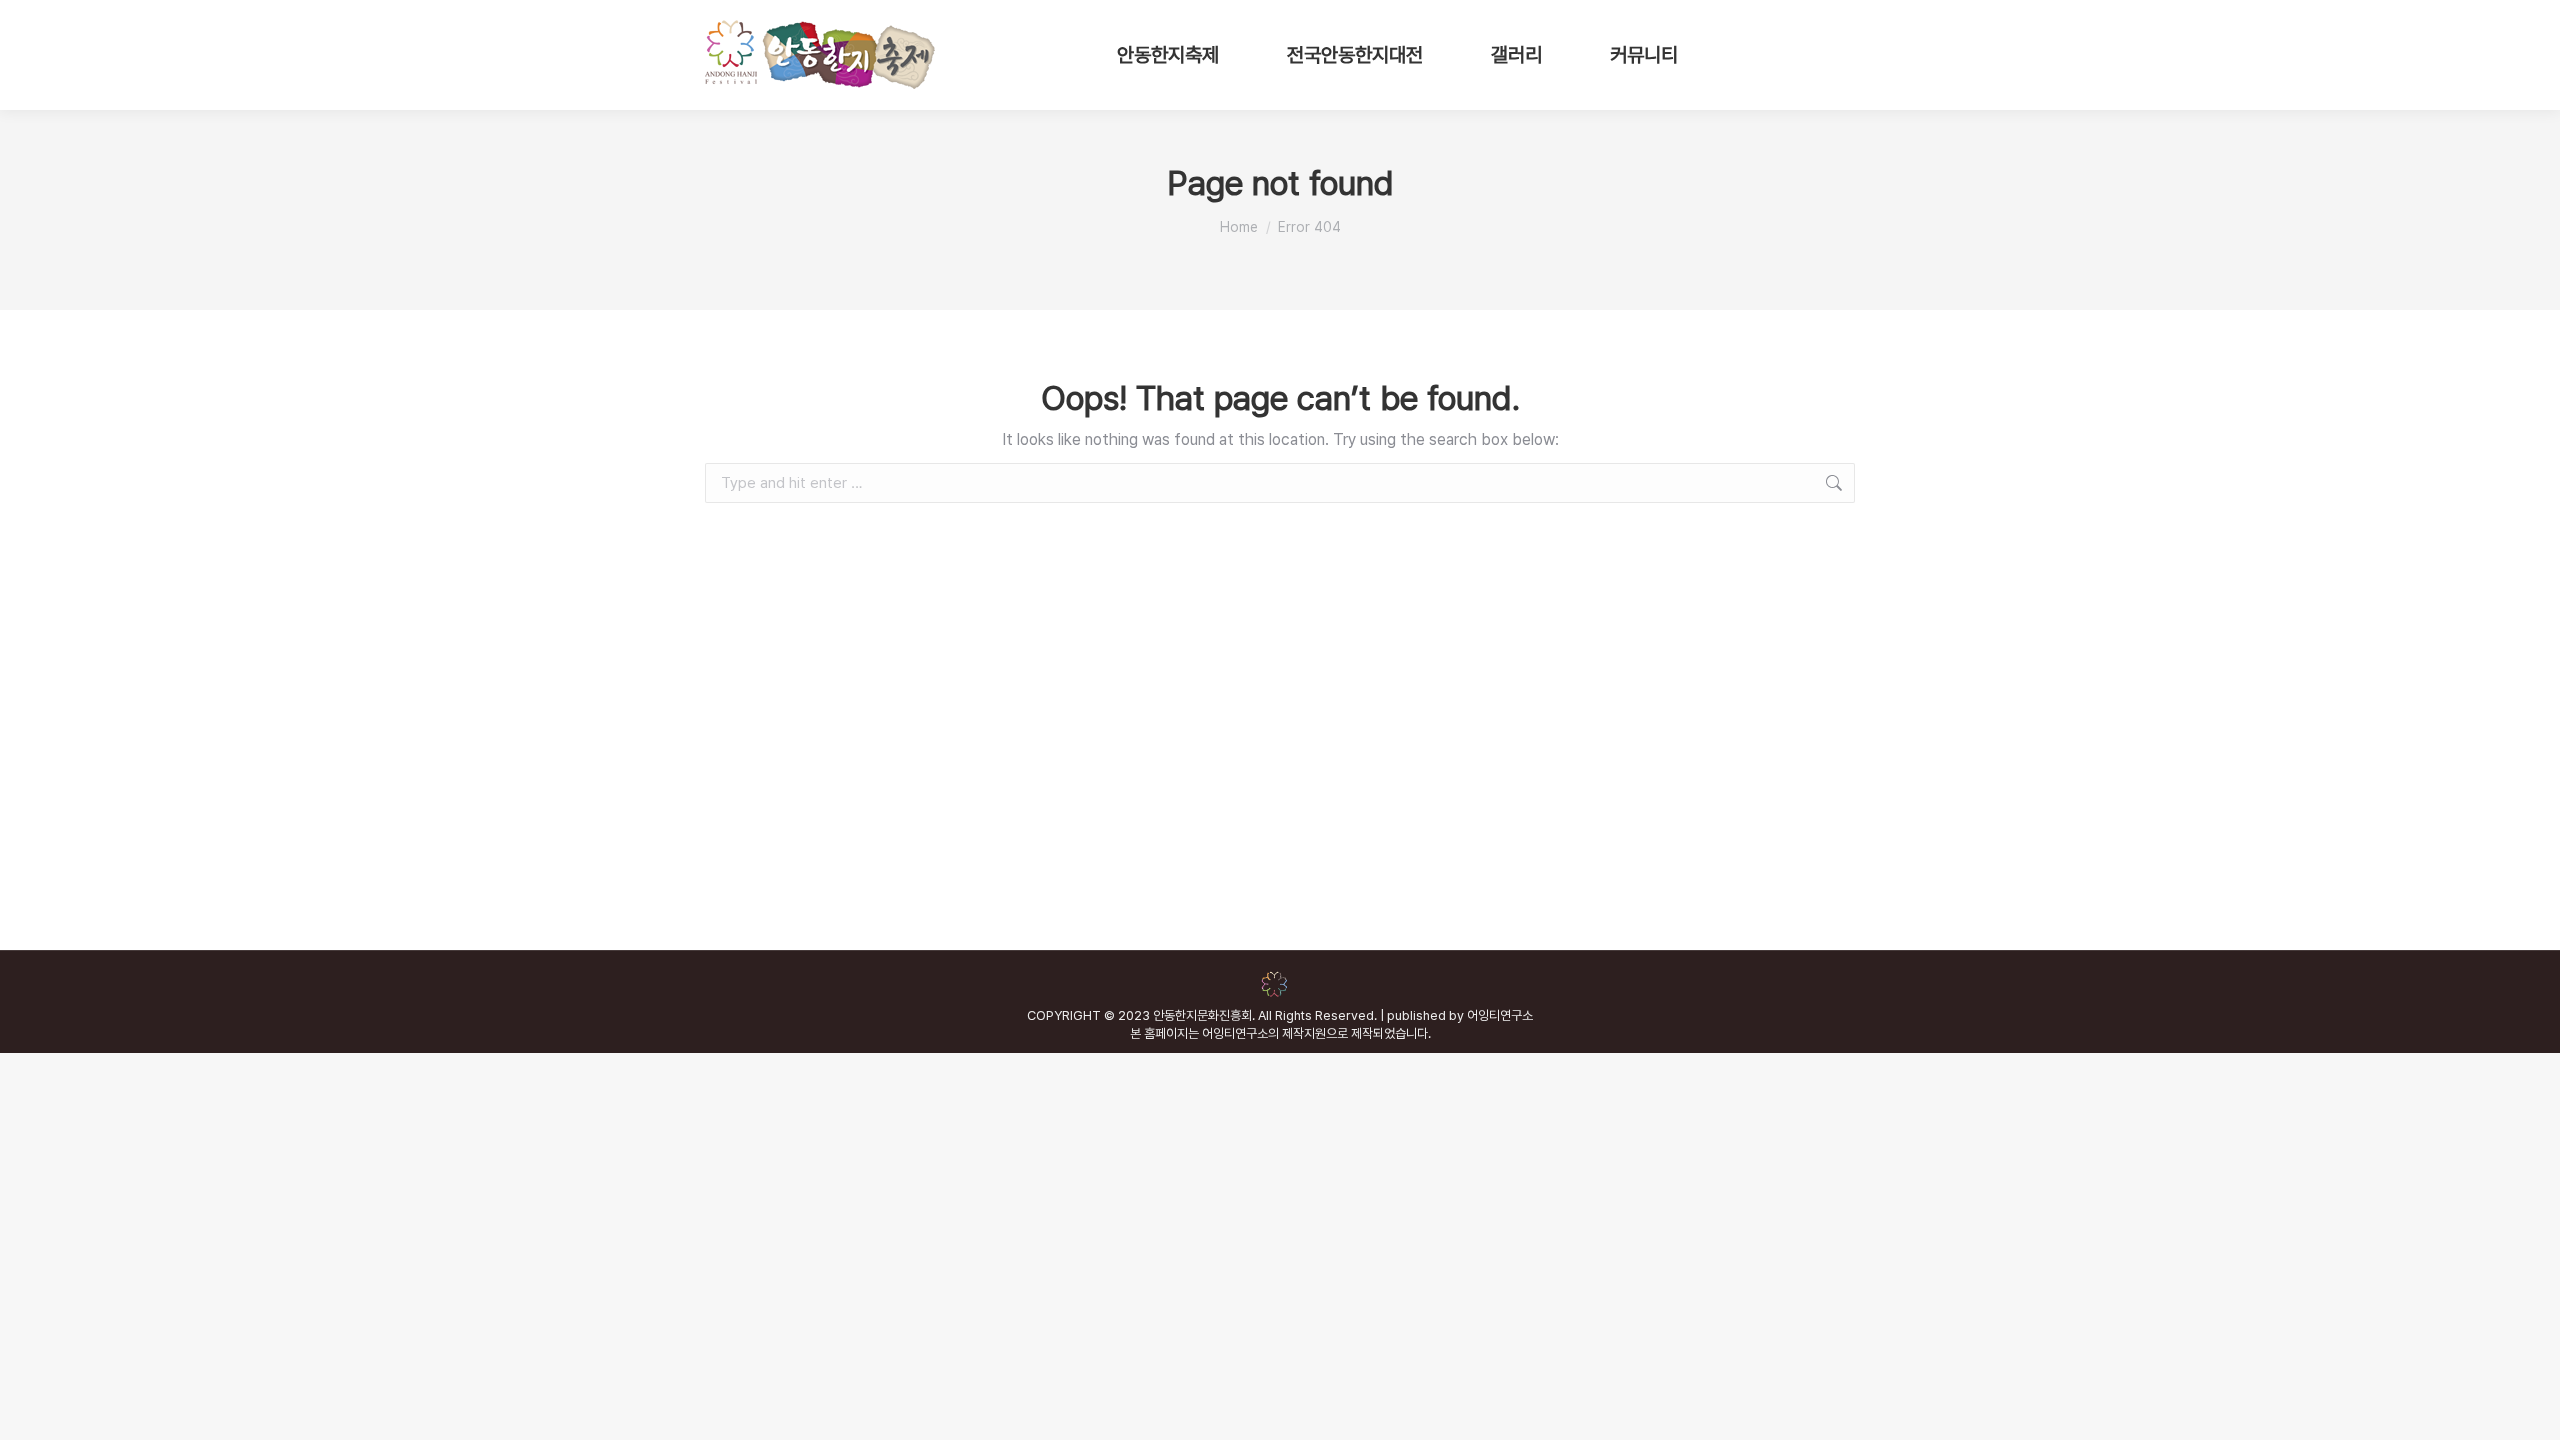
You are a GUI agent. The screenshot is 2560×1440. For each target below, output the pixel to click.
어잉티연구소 (1500, 1015)
